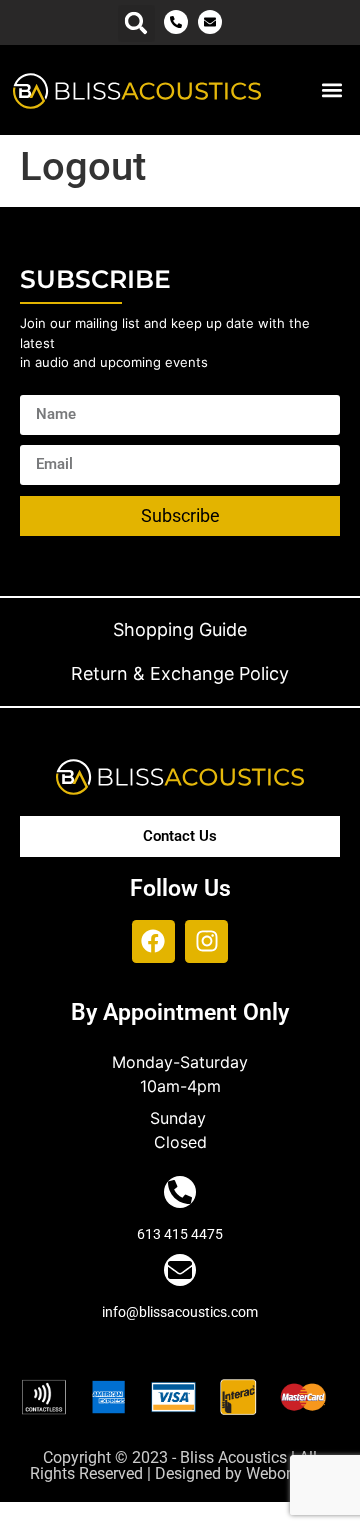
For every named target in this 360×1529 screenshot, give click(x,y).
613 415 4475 (180, 1234)
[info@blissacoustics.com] (180, 1270)
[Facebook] (153, 941)
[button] (136, 23)
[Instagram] (206, 941)
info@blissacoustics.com (180, 1312)
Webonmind (288, 1473)
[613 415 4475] (180, 1192)
